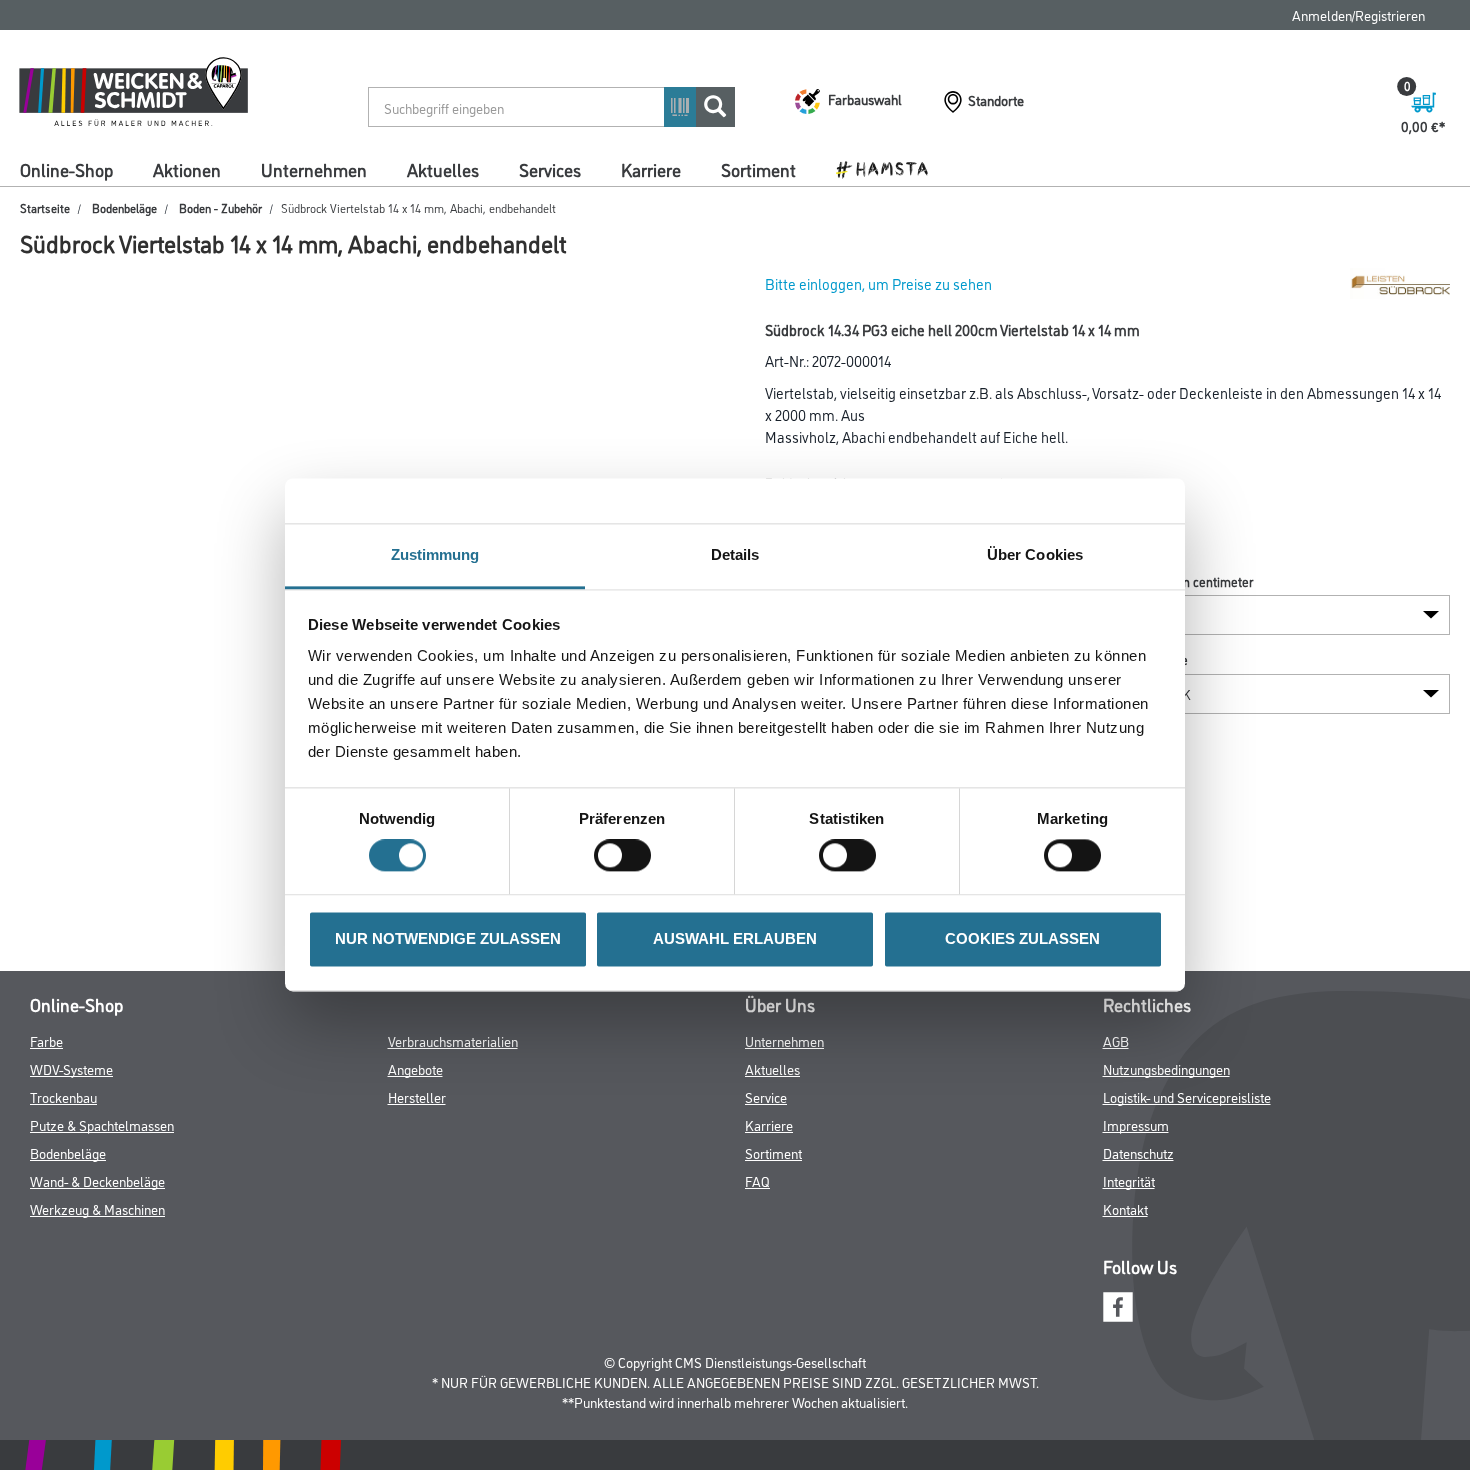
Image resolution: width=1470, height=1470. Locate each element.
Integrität (1129, 1180)
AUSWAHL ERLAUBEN (735, 938)
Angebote (415, 1068)
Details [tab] (735, 554)
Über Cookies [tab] (1035, 554)
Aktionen (187, 169)
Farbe (46, 1040)
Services (550, 169)
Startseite (45, 207)
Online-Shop (66, 169)
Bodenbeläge (124, 207)
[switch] (627, 856)
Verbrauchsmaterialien (453, 1040)
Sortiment (758, 169)
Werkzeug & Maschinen (97, 1208)
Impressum (1136, 1124)
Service (766, 1096)
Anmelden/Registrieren (1358, 14)
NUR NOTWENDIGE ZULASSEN (448, 938)
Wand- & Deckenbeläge (97, 1180)
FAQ (757, 1180)
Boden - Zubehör (220, 207)
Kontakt (1125, 1208)
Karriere (651, 169)
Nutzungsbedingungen (1166, 1068)
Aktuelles (443, 169)
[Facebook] (1118, 1304)
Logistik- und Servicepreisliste (1187, 1096)
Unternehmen (314, 169)
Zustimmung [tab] (435, 554)
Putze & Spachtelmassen (102, 1124)
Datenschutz (1138, 1152)
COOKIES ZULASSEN (1022, 938)
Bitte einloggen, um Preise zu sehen (878, 283)
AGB (1116, 1040)
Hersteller (417, 1096)
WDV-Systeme (71, 1068)
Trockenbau (63, 1096)
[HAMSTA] (889, 168)
